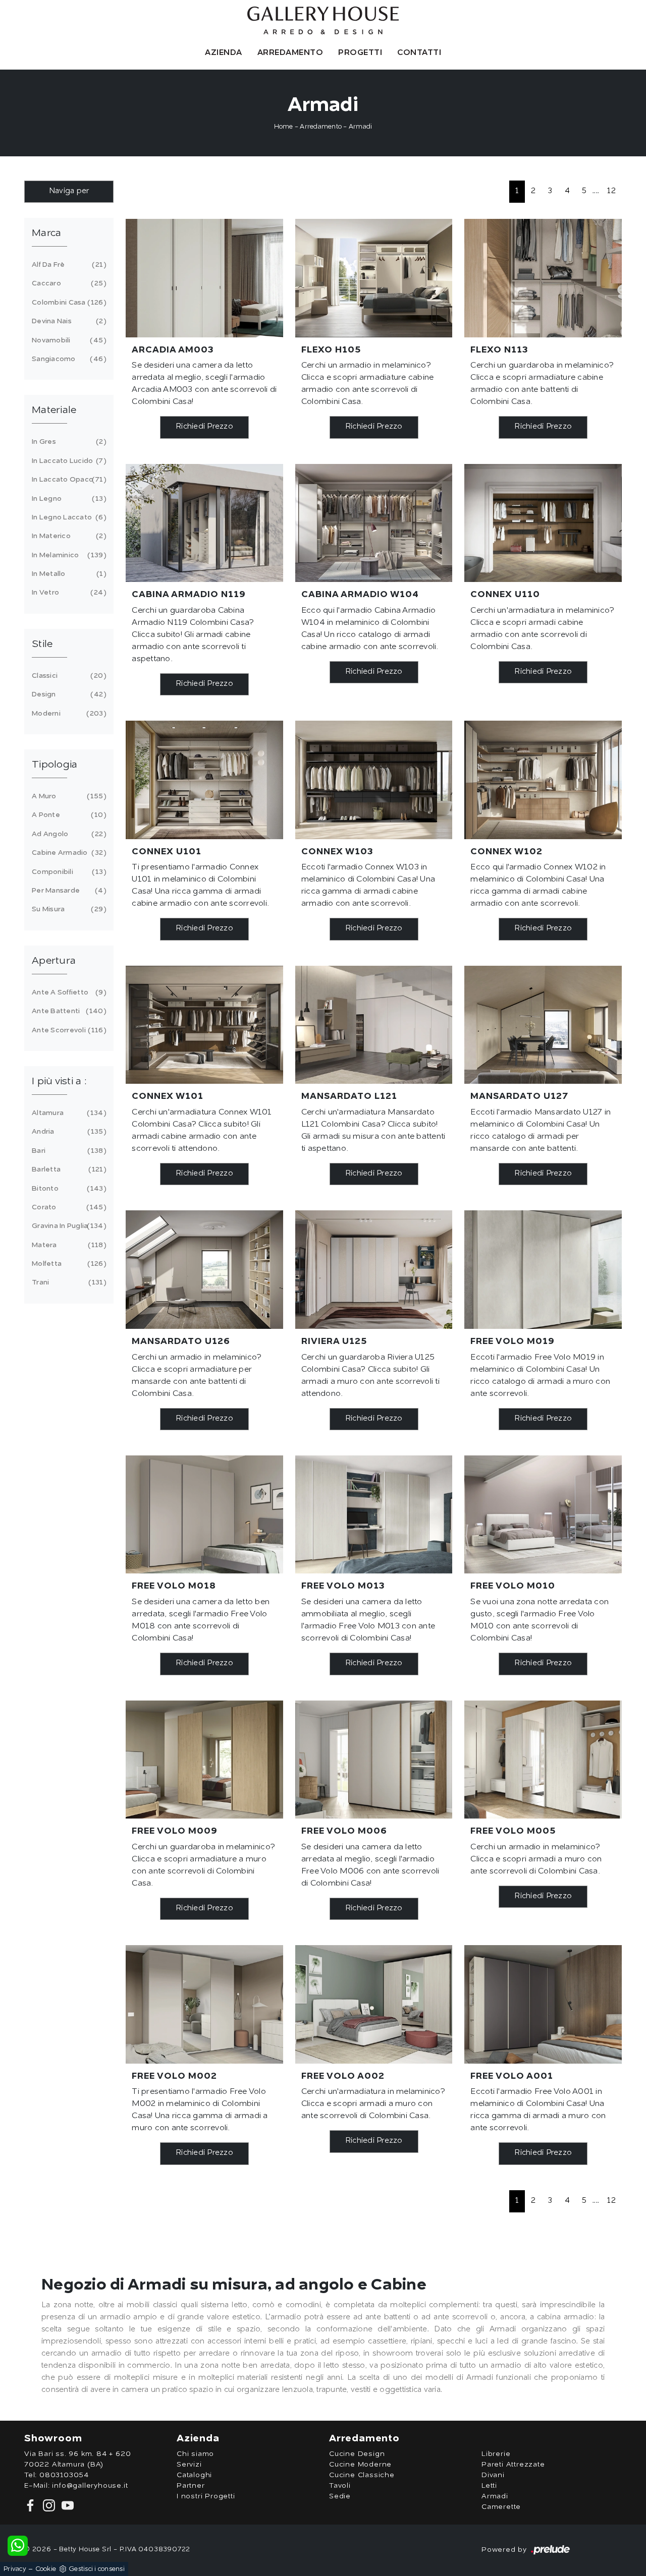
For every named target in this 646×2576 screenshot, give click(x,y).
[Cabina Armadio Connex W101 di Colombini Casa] (204, 1025)
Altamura (67, 1113)
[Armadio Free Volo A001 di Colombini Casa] (543, 2004)
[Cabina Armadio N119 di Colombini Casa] (204, 523)
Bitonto (67, 1189)
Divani (493, 2475)
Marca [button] (46, 233)
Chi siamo (195, 2454)
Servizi (189, 2465)
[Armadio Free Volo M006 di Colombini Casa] (374, 1760)
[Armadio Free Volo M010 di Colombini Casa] (543, 1514)
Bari (67, 1151)
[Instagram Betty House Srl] (48, 2505)
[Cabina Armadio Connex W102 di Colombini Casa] (543, 780)
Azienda (224, 53)
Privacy (15, 2569)
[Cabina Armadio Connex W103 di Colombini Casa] (374, 780)
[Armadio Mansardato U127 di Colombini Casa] (543, 1025)
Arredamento (290, 53)
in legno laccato (67, 517)
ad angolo (67, 834)
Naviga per (69, 191)
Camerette (501, 2507)
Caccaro (67, 283)
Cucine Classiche (362, 2475)
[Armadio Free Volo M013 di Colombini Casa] (374, 1514)
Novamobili (67, 340)
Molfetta (67, 1264)
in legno (67, 499)
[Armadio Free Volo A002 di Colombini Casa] (374, 2004)
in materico (67, 536)
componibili (67, 872)
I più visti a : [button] (59, 1082)
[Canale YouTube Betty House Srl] (66, 2505)
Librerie (496, 2454)
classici (67, 676)
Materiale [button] (54, 411)
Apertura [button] (54, 961)
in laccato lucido (67, 461)
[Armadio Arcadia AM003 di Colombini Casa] (204, 278)
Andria (67, 1132)
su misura (67, 909)
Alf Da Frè (67, 265)
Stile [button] (42, 645)
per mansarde (67, 891)
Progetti (360, 53)
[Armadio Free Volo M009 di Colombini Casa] (204, 1760)
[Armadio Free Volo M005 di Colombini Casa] (543, 1760)
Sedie (340, 2496)
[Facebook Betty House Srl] (32, 2505)
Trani (67, 1282)
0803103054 (64, 2475)
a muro (67, 796)
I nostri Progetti (206, 2496)
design (67, 694)
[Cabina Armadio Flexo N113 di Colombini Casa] (543, 278)
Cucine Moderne (360, 2465)
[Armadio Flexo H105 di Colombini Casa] (374, 278)
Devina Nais (67, 321)
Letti (489, 2486)
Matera (67, 1245)
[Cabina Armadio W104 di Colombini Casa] (374, 523)
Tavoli (340, 2486)
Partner (191, 2486)
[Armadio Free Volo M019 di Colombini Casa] (543, 1269)
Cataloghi (194, 2475)
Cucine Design (357, 2454)
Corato (67, 1207)
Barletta (67, 1169)
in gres (67, 442)
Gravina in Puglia (67, 1226)
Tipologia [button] (55, 765)
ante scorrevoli (67, 1030)
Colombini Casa (67, 303)
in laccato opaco (67, 480)
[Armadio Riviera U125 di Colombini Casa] (374, 1269)
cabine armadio (67, 853)
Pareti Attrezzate (513, 2465)
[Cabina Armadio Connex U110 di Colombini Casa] (543, 523)
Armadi (361, 127)
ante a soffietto (67, 992)
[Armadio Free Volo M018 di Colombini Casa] (204, 1514)
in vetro (67, 593)
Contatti (419, 53)
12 (611, 191)
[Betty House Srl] (323, 20)
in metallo (67, 574)
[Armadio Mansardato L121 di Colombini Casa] (374, 1025)
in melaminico (67, 555)
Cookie (46, 2569)
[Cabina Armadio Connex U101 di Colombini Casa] (204, 780)
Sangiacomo (67, 359)
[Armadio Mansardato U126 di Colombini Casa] (204, 1269)
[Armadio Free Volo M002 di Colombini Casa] (204, 2004)
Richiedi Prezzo (204, 427)
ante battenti (67, 1011)
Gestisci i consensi (97, 2569)
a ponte (67, 815)
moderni (67, 714)
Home (284, 127)
